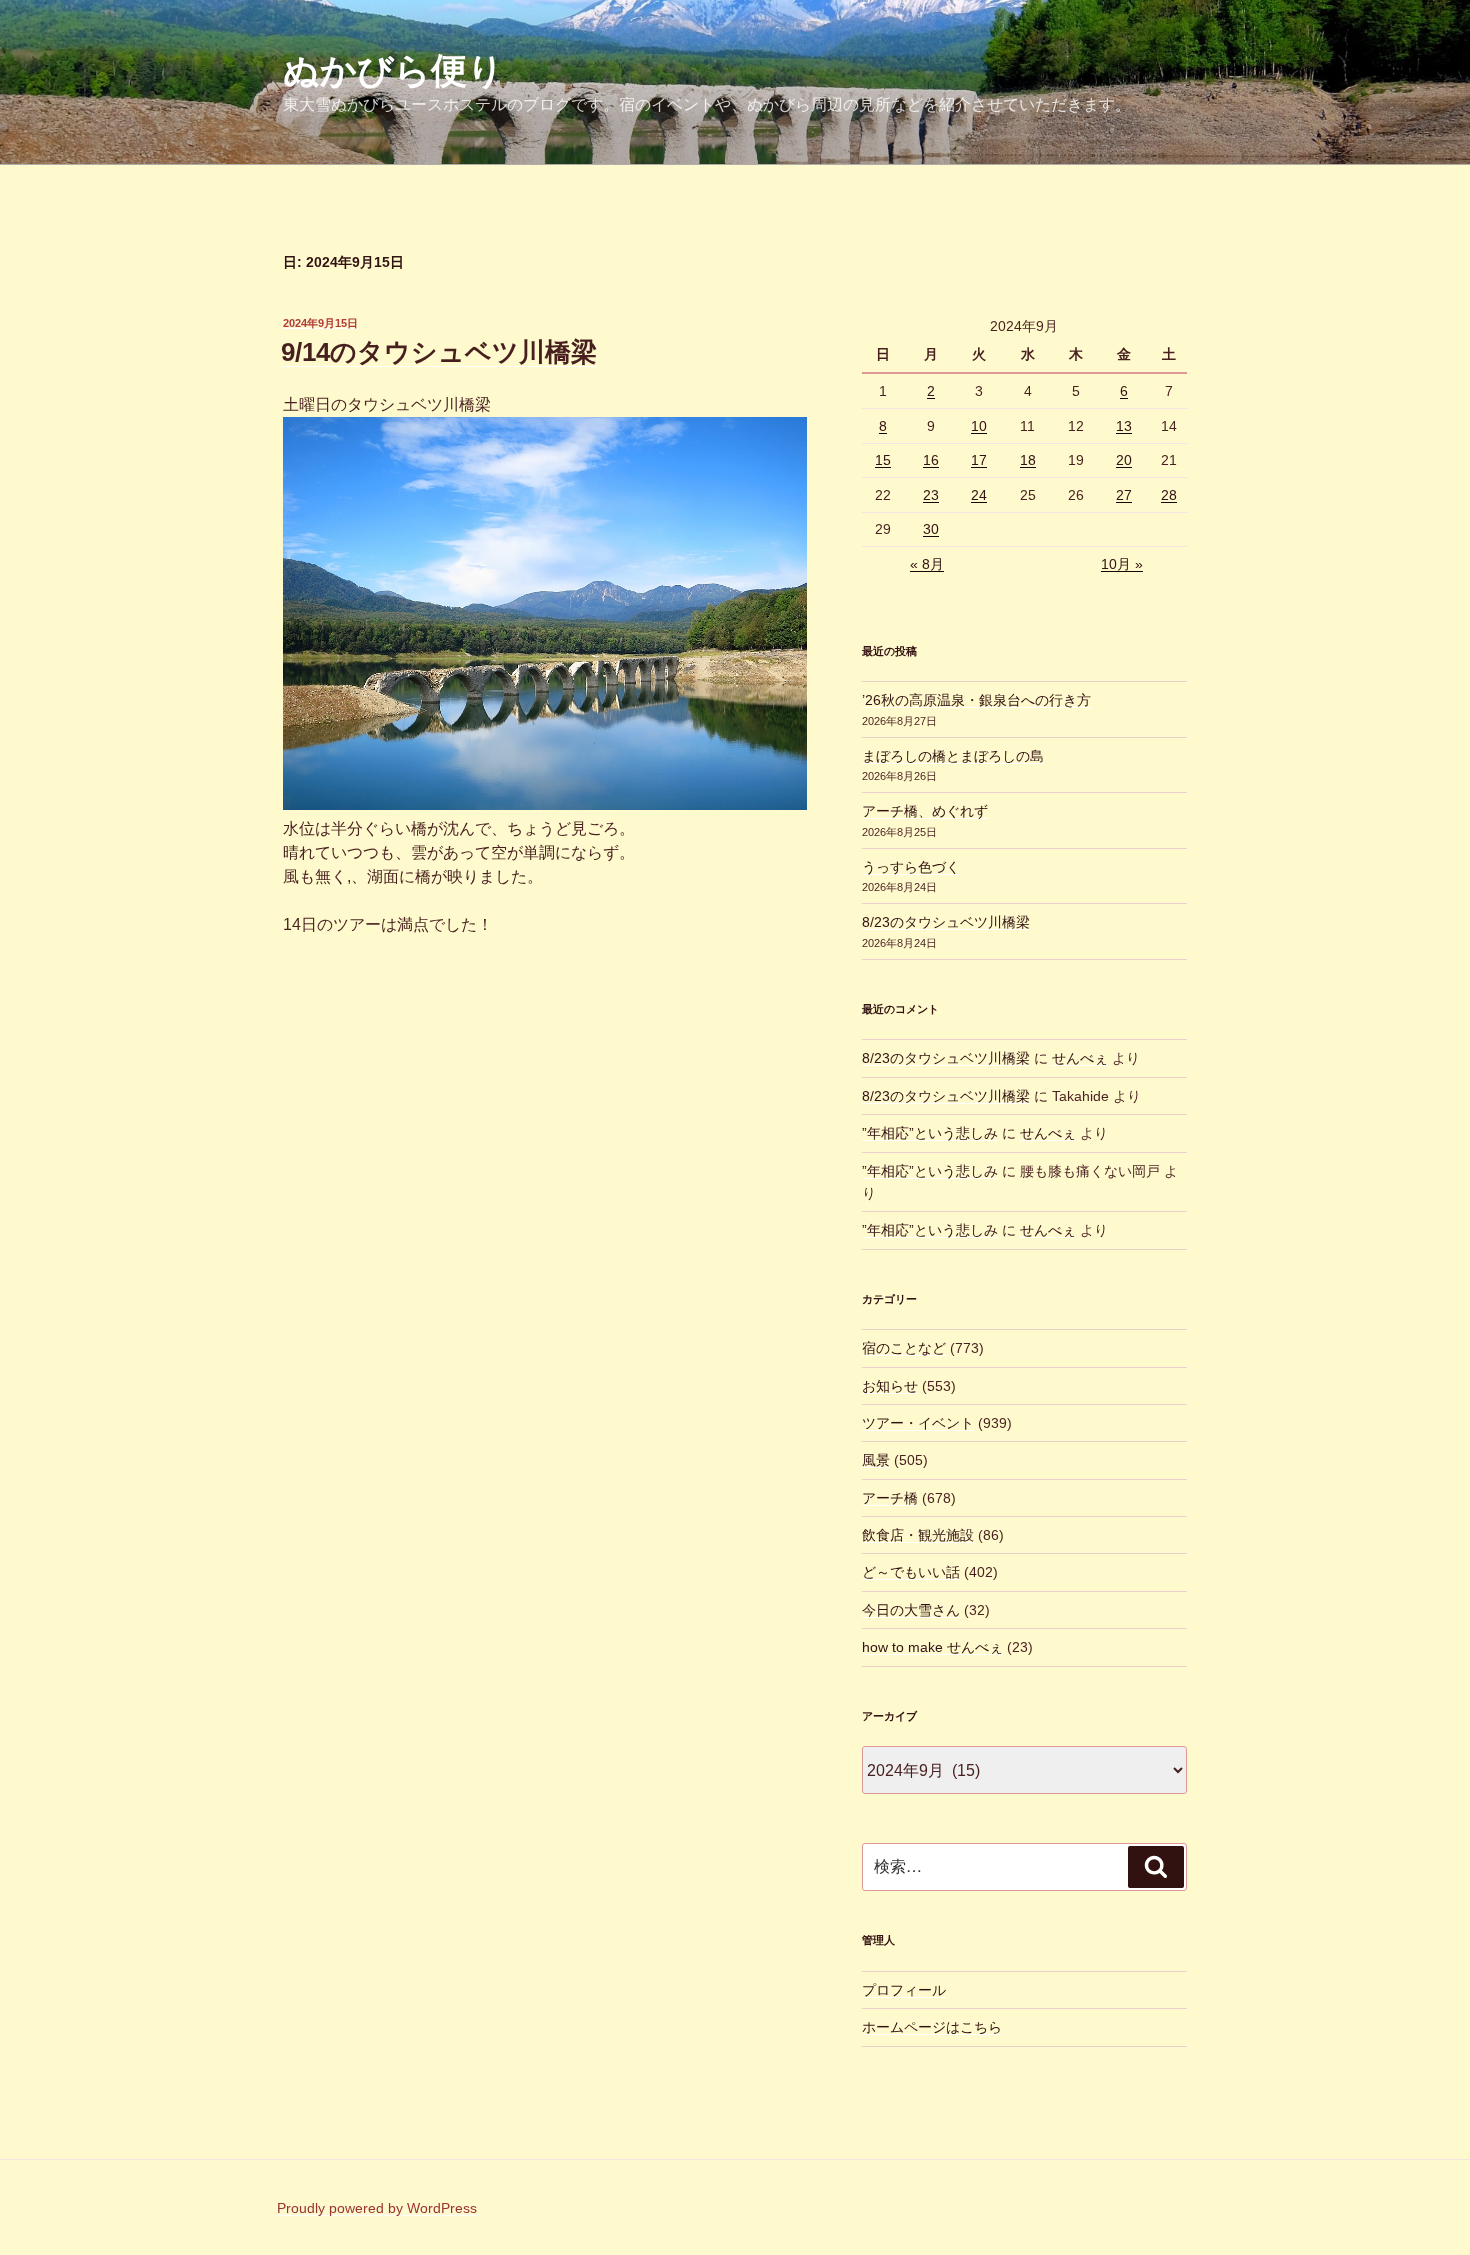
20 (1124, 460)
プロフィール (904, 1990)
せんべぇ (1080, 1058)
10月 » (1122, 564)
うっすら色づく (911, 867)
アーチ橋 (890, 1498)
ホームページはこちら (932, 2027)
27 (1124, 495)
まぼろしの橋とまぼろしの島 (953, 756)
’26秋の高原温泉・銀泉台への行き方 (976, 700)
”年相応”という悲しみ (930, 1133)
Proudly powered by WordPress (377, 2208)
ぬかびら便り (393, 70)
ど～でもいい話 (911, 1572)
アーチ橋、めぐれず (925, 811)
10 (979, 426)
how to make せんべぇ (932, 1647)
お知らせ (890, 1386)
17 (979, 460)
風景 (876, 1460)
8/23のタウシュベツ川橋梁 (946, 922)
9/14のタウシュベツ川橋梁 (439, 352)
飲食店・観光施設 (918, 1535)
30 (931, 529)
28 (1169, 495)
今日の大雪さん (911, 1610)
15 (883, 460)
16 (931, 460)
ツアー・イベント (918, 1423)
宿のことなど (904, 1348)
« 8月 (927, 564)
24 (979, 495)
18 (1028, 460)
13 (1124, 426)
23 (931, 495)
